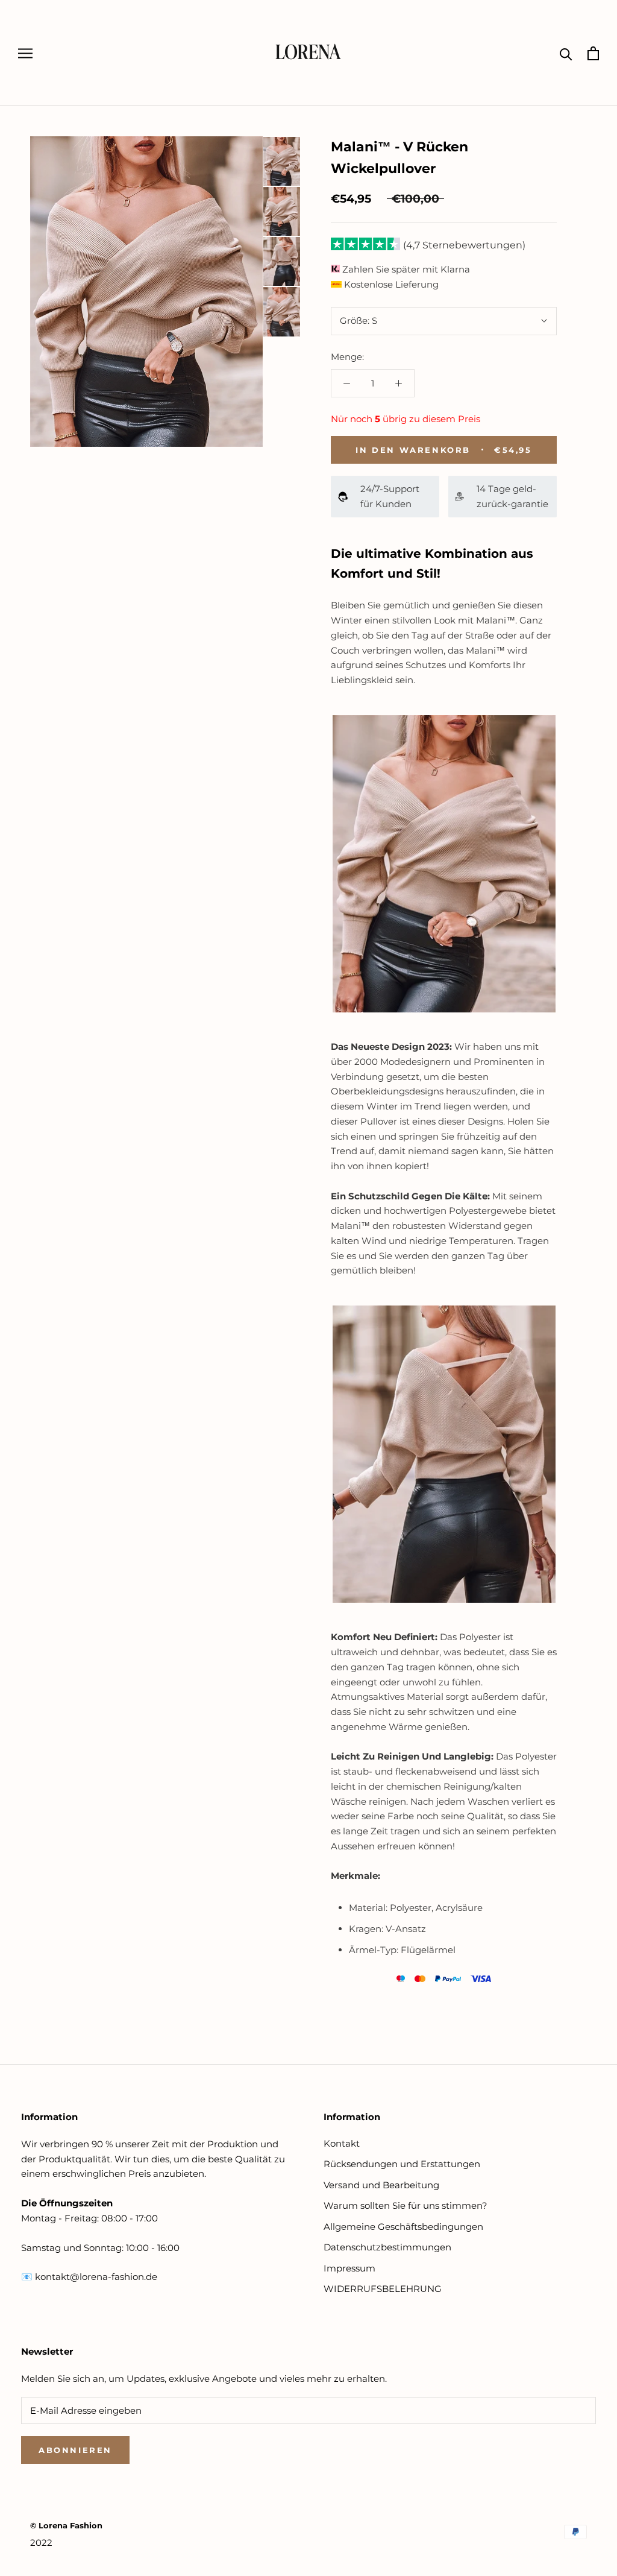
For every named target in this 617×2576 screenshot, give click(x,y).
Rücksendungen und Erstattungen (402, 2164)
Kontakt (342, 2143)
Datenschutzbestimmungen (387, 2247)
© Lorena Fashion (66, 2525)
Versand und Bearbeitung (381, 2185)
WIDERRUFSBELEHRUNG (383, 2289)
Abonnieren (75, 2450)
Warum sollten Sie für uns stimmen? (406, 2205)
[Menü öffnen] (25, 53)
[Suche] (566, 53)
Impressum (349, 2268)
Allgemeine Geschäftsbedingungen (403, 2227)
